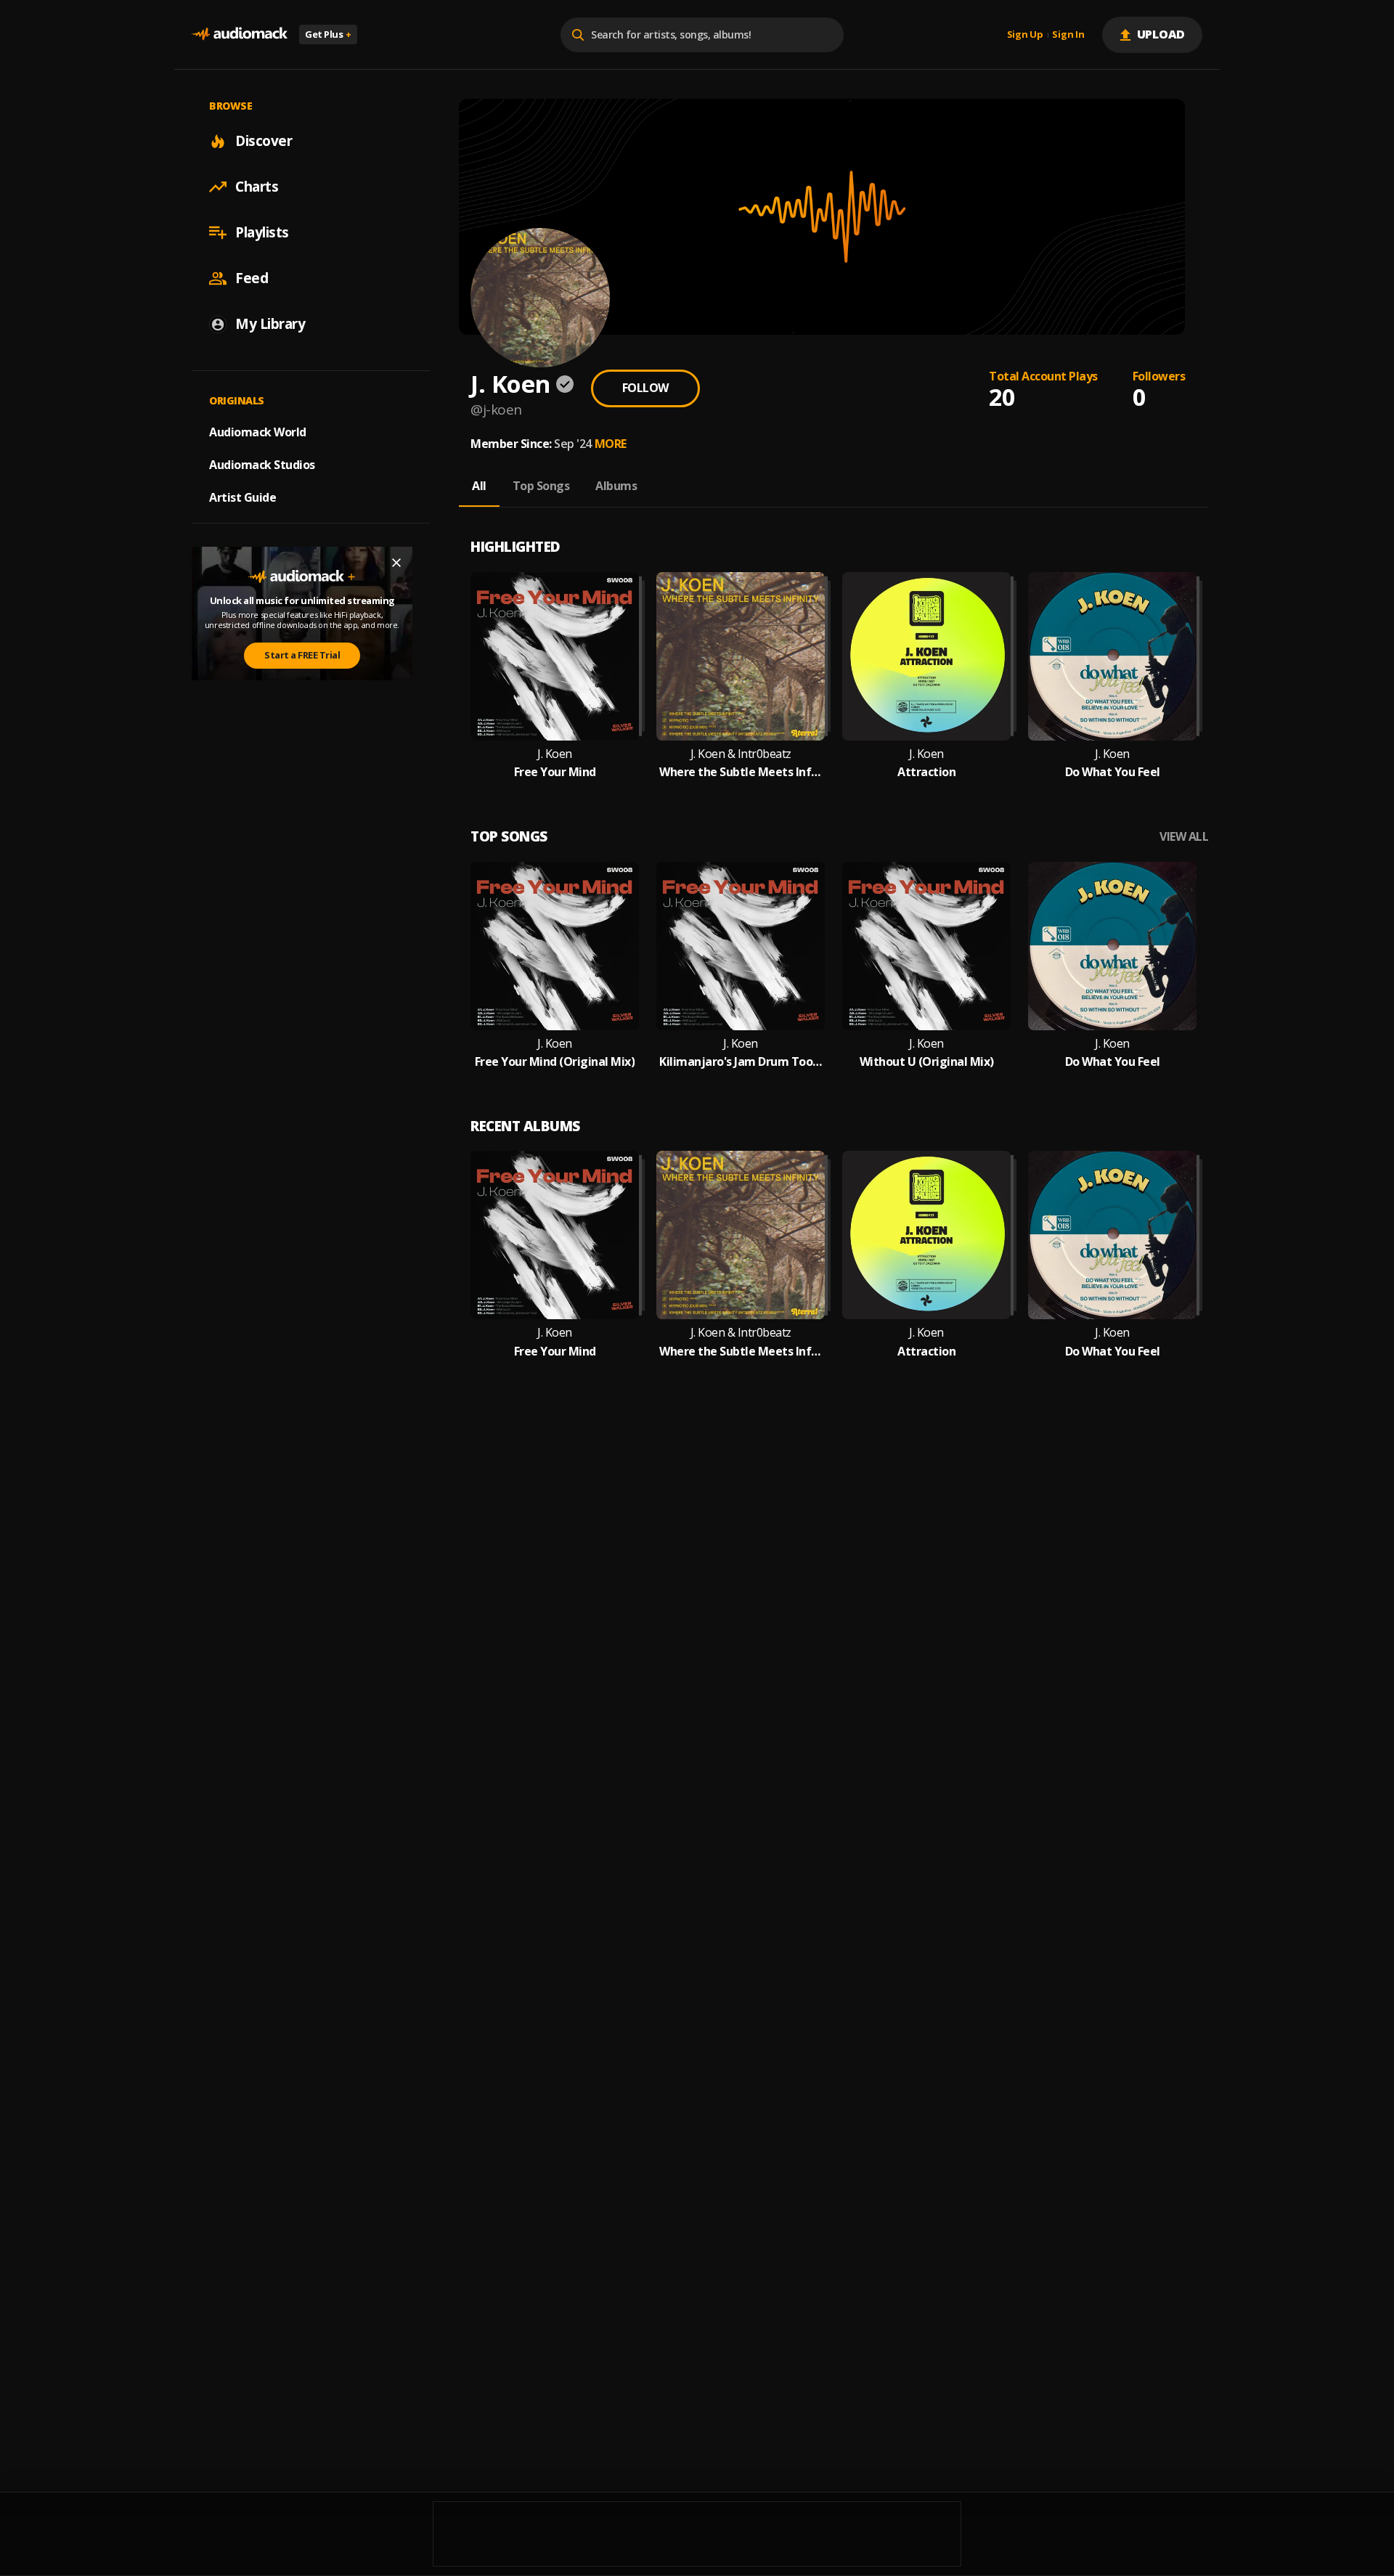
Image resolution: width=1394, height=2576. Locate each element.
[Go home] (240, 34)
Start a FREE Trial (302, 655)
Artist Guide (242, 497)
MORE (611, 444)
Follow (645, 388)
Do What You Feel (1113, 772)
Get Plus (328, 34)
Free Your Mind (555, 772)
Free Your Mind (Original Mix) (555, 1062)
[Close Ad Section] (396, 563)
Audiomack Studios (262, 465)
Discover (264, 141)
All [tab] (479, 486)
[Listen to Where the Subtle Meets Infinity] (741, 656)
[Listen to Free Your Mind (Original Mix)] (555, 946)
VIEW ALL (1184, 837)
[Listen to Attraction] (926, 656)
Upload (1161, 34)
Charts (257, 187)
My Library (270, 324)
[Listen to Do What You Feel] (1112, 656)
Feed (252, 278)
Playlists (262, 232)
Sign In (1068, 35)
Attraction (926, 772)
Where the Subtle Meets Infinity (741, 772)
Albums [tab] (616, 486)
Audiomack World (258, 432)
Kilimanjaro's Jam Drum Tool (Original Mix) (741, 1062)
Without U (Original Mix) (927, 1062)
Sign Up (1025, 35)
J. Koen (555, 754)
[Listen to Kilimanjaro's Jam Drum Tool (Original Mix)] (741, 946)
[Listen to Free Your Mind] (555, 656)
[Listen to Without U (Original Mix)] (926, 946)
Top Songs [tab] (541, 486)
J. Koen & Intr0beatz (741, 754)
